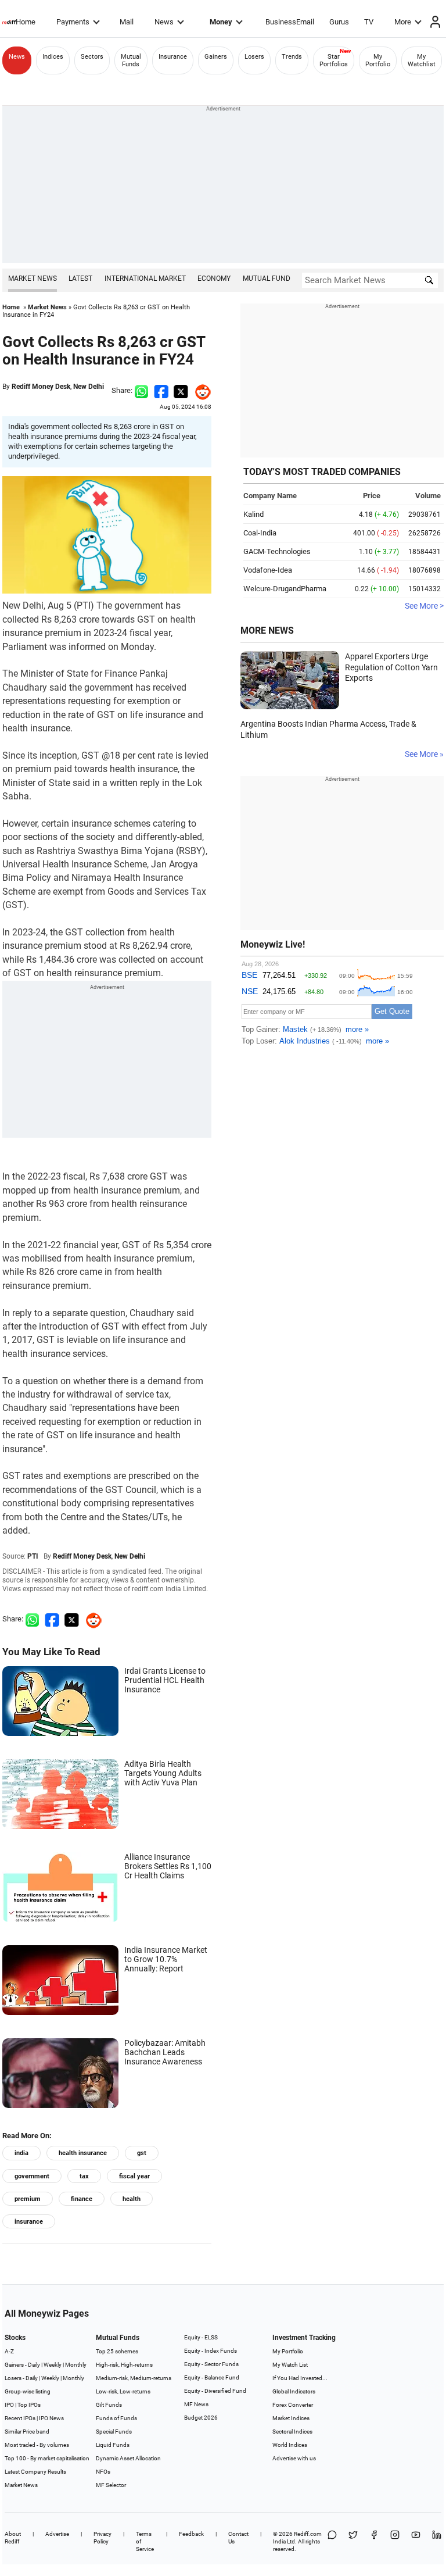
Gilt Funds (109, 2405)
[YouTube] (416, 2541)
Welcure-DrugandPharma (285, 589)
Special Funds (114, 2432)
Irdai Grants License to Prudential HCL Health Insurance (165, 1680)
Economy (214, 278)
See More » (424, 754)
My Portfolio (378, 60)
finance (82, 2199)
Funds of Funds (116, 2418)
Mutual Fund (267, 278)
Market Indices (291, 2418)
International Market (145, 278)
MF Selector (111, 2485)
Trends (292, 57)
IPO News (51, 2418)
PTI (33, 1556)
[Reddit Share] (200, 390)
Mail (127, 22)
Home (26, 22)
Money (221, 22)
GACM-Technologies (277, 551)
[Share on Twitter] (181, 390)
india (21, 2153)
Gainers (216, 57)
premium (28, 2199)
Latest (80, 278)
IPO (9, 2405)
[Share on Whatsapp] (141, 390)
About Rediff (13, 2538)
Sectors (92, 57)
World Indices (290, 2445)
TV (369, 22)
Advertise (57, 2534)
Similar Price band (27, 2432)
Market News (33, 278)
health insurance (83, 2153)
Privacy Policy (102, 2538)
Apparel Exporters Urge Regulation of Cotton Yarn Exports (391, 667)
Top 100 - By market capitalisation (47, 2458)
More (403, 22)
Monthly (76, 2365)
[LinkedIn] (437, 2541)
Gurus (339, 22)
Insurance (173, 57)
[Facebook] (374, 2541)
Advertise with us (294, 2458)
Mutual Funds (131, 60)
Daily (34, 2365)
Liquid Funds (113, 2445)
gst (142, 2153)
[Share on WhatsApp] (332, 2541)
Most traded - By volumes (37, 2445)
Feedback (191, 2534)
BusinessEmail (290, 22)
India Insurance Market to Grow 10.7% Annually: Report (166, 1959)
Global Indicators (294, 2391)
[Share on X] (353, 2541)
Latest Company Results (35, 2472)
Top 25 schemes (117, 2351)
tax (84, 2176)
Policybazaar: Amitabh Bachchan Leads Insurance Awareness (165, 2052)
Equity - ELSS (201, 2337)
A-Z (9, 2351)
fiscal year (134, 2176)
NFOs (103, 2472)
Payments (73, 22)
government (32, 2176)
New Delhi (89, 387)
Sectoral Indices (292, 2432)
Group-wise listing (28, 2391)
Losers (254, 57)
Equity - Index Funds (211, 2351)
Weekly (53, 2365)
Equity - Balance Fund (212, 2377)
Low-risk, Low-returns (123, 2391)
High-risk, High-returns (124, 2365)
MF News (196, 2404)
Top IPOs (29, 2405)
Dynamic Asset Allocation (128, 2458)
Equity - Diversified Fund (215, 2391)
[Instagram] (395, 2541)
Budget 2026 (201, 2418)
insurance (29, 2222)
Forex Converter (293, 2405)
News (164, 22)
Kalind (253, 514)
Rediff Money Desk (41, 387)
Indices (53, 57)
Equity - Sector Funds (211, 2364)
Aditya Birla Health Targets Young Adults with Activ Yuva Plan (163, 1773)
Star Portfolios (334, 60)
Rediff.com (308, 2534)
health (132, 2199)
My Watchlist (422, 60)
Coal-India (260, 533)
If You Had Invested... (300, 2378)
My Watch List (290, 2365)
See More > (424, 606)
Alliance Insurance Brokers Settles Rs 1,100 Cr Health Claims (168, 1866)
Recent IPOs (20, 2418)
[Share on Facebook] (161, 390)
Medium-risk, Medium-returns (134, 2378)
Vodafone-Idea (268, 570)
